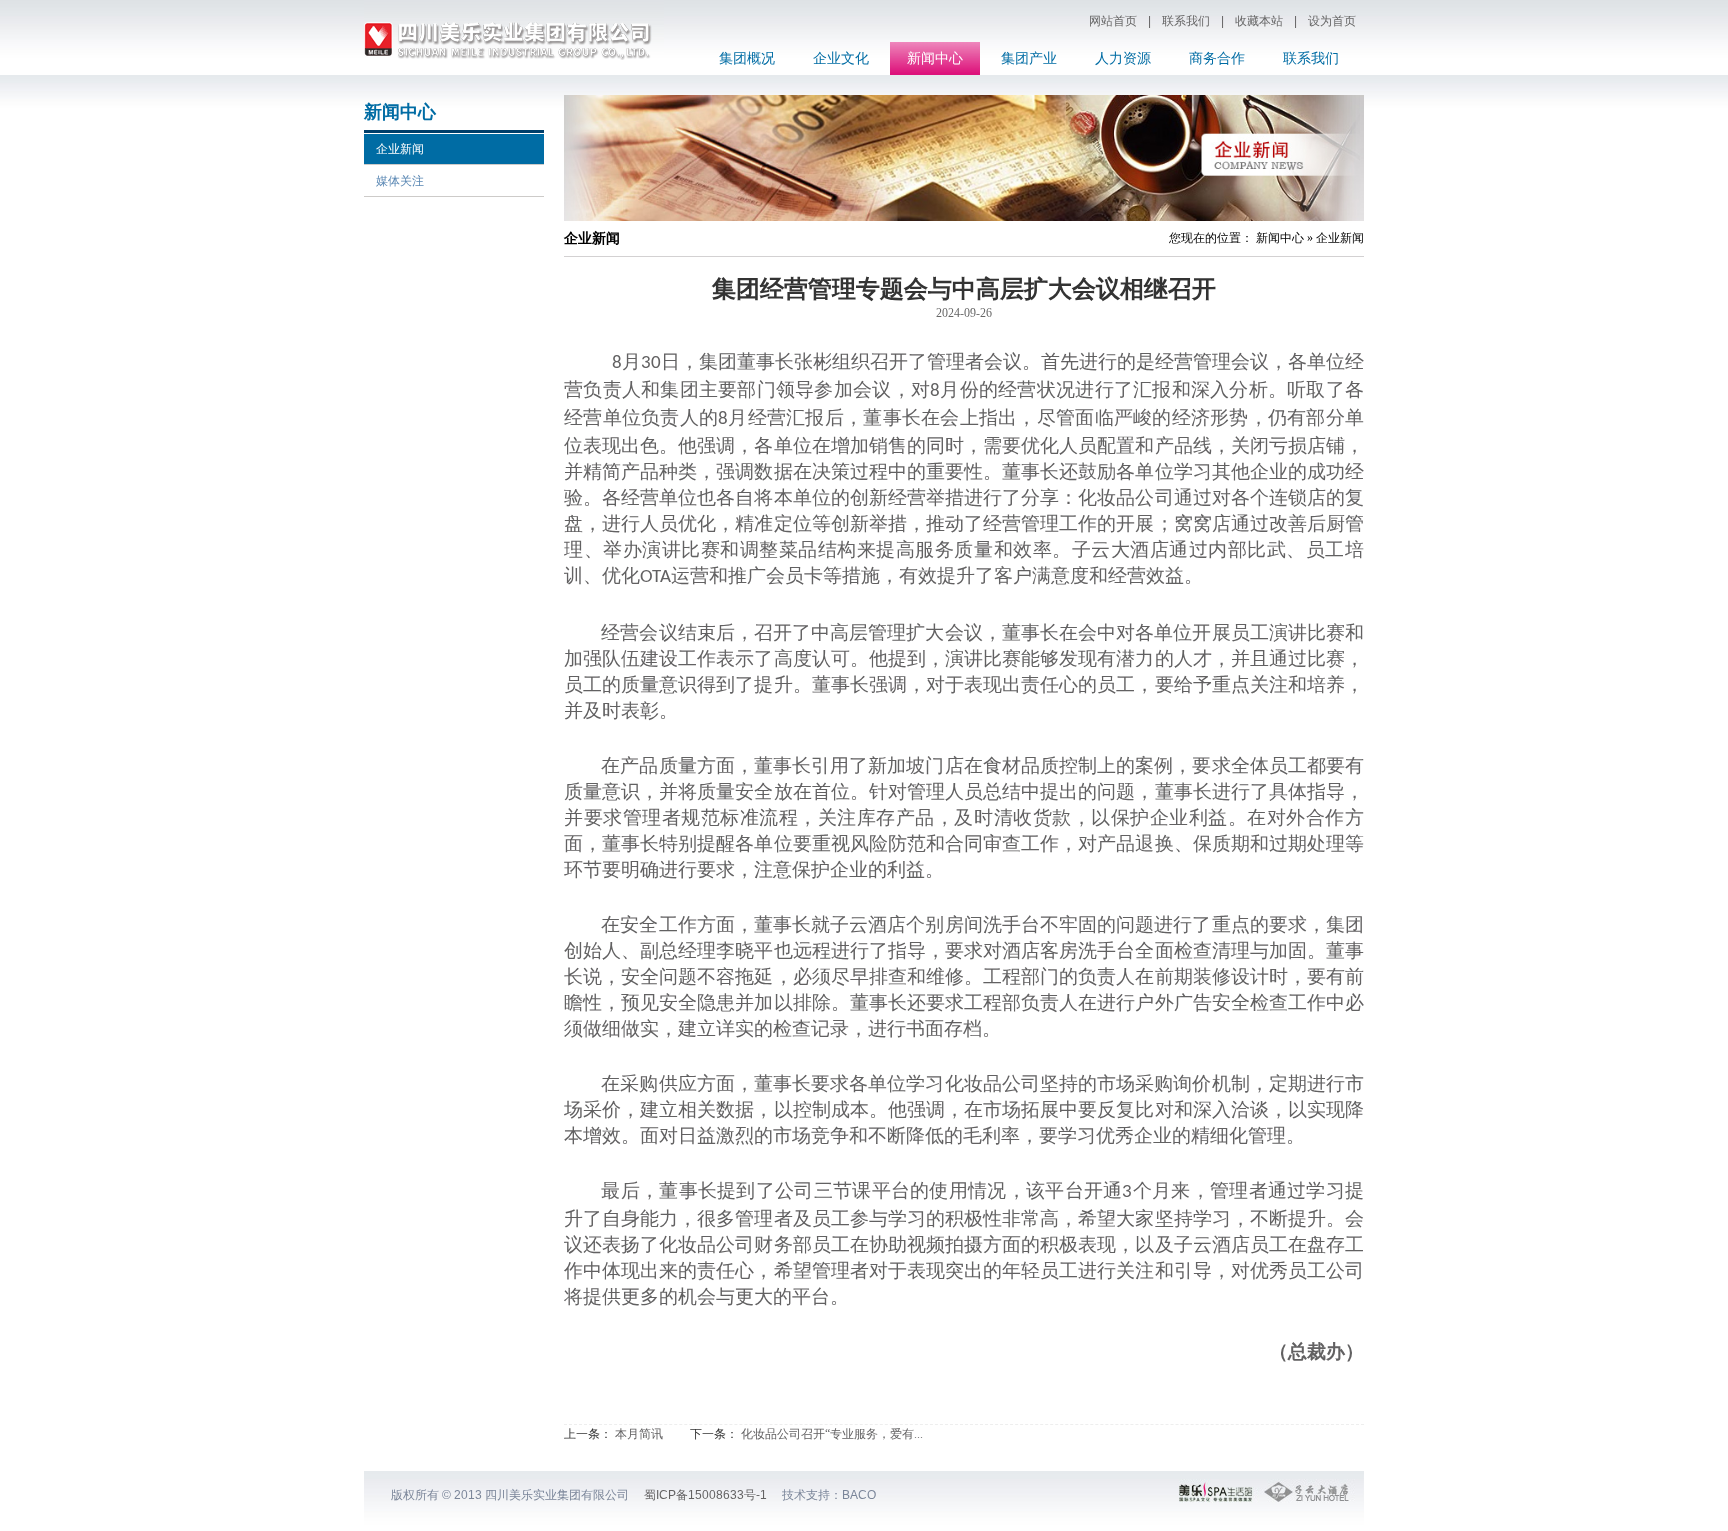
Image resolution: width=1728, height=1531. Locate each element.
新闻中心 (935, 58)
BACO (859, 1495)
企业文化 (841, 58)
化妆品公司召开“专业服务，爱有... (832, 1434)
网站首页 (1113, 21)
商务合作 (1217, 58)
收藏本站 (1259, 21)
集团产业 (1029, 58)
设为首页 (1332, 21)
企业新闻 (400, 149)
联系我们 (1186, 21)
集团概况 (747, 58)
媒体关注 (400, 181)
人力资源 (1123, 58)
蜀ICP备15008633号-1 (705, 1495)
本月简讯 (639, 1434)
